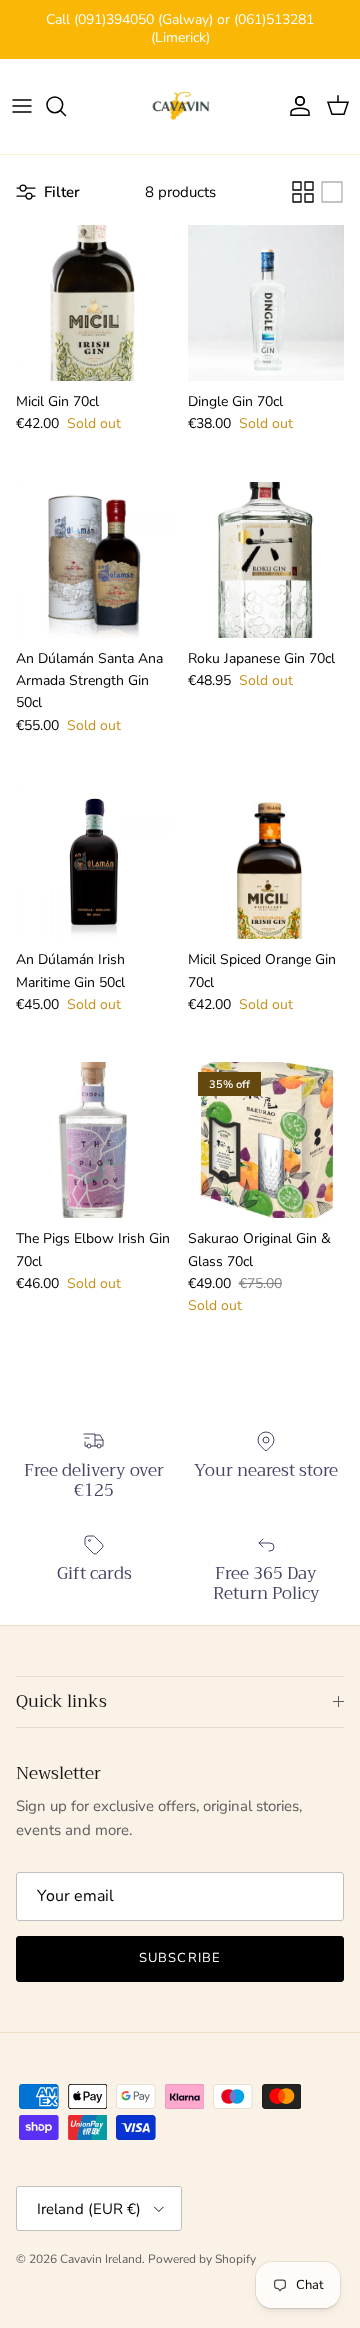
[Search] (66, 106)
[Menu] (22, 106)
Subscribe (179, 1958)
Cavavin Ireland (101, 2259)
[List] (332, 192)
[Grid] (303, 192)
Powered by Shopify (202, 2259)
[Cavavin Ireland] (180, 106)
